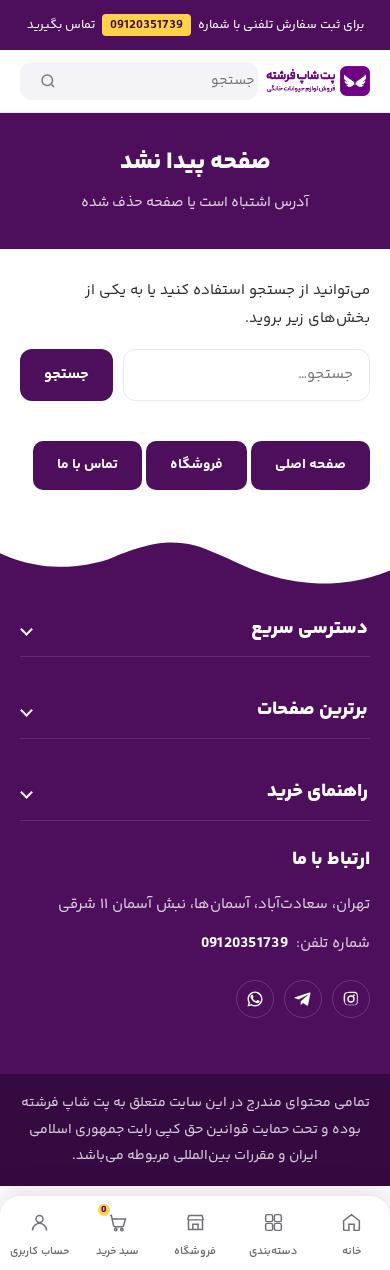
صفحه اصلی (310, 465)
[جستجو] (48, 81)
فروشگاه (196, 465)
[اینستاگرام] (351, 999)
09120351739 (146, 25)
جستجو (66, 374)
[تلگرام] (303, 999)
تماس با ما (87, 465)
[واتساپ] (255, 999)
